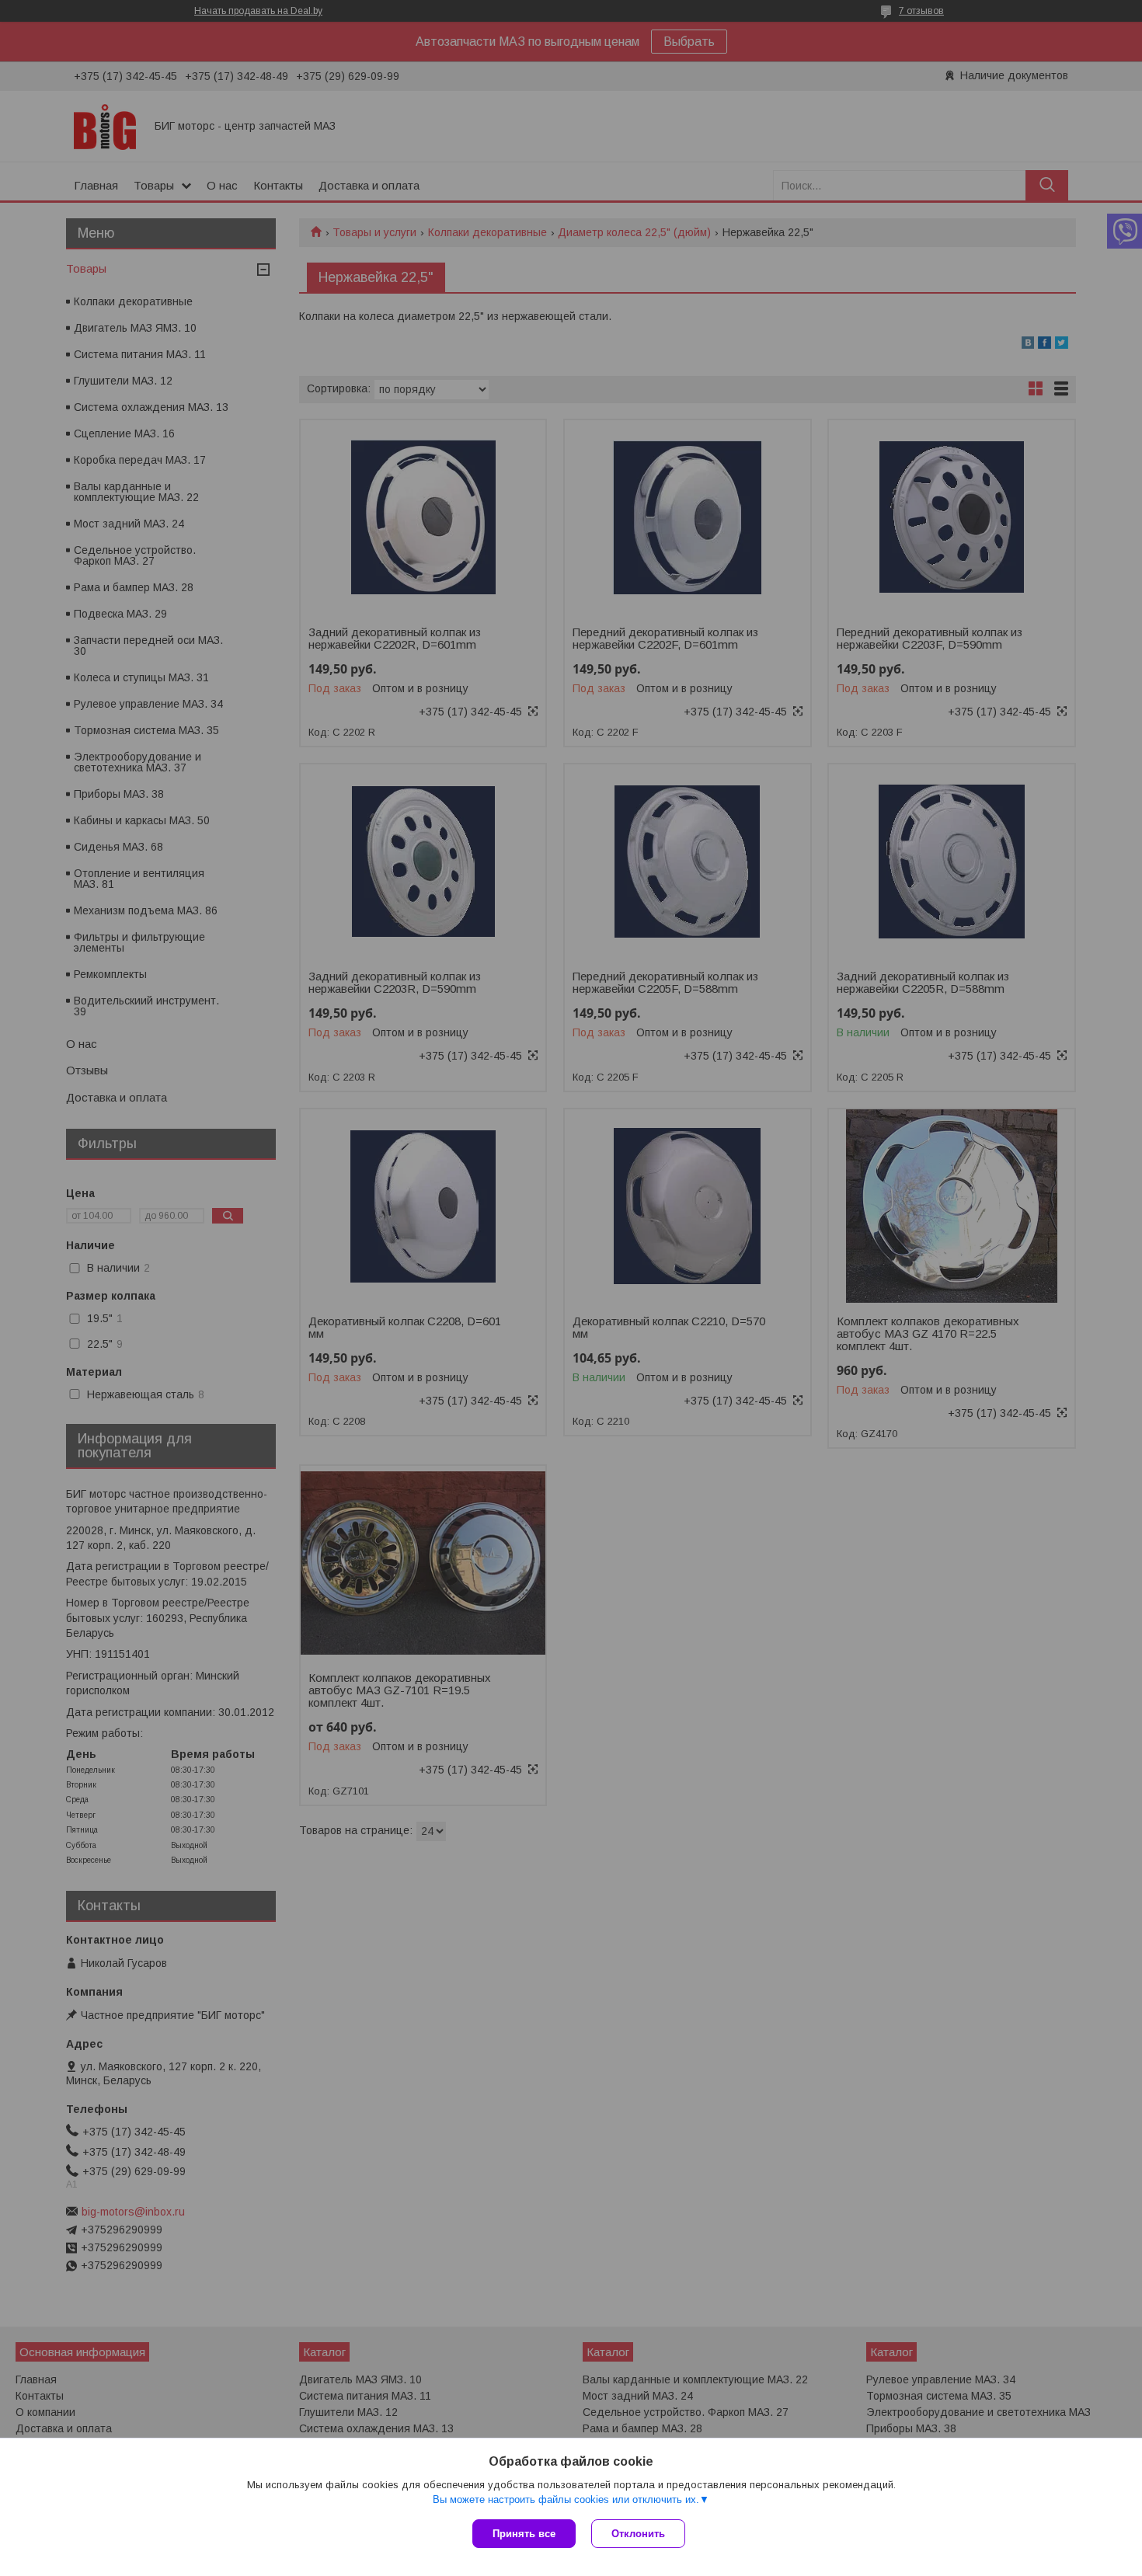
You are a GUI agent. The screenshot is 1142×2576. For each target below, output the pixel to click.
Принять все (524, 2534)
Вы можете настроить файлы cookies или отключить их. (566, 2499)
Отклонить (638, 2534)
